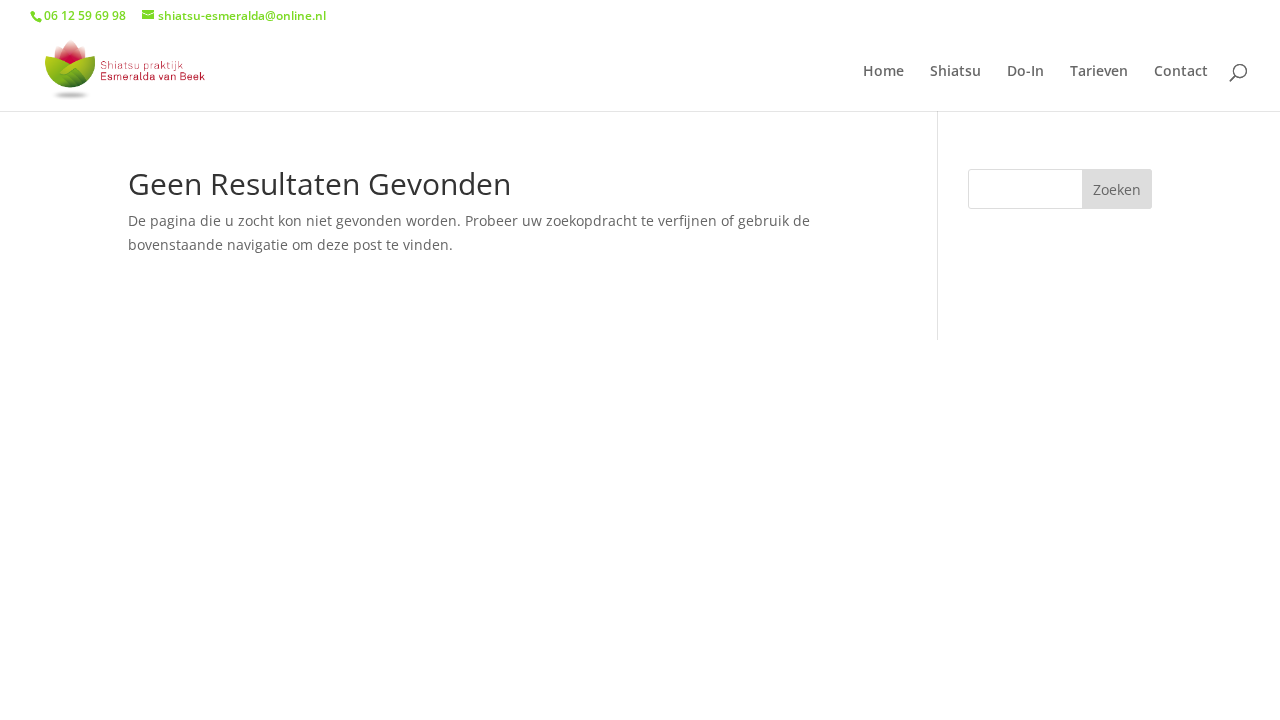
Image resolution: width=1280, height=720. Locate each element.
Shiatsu (955, 72)
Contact (1181, 72)
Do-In (1025, 72)
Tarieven (1099, 72)
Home (883, 72)
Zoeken (1117, 189)
